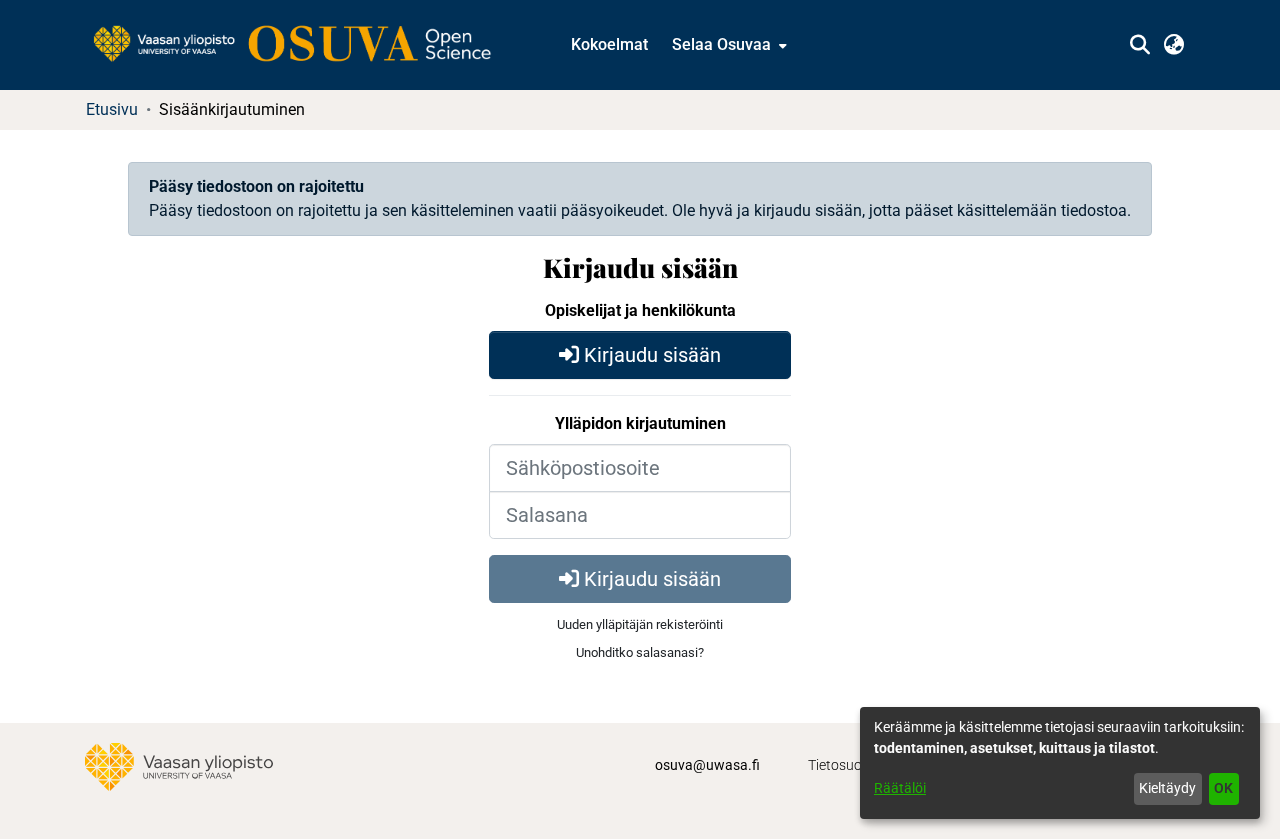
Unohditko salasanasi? (640, 652)
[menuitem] (727, 45)
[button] (1139, 45)
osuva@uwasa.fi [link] (707, 765)
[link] (302, 45)
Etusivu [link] (112, 109)
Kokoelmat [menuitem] (609, 44)
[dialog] (1060, 763)
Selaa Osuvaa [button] (721, 44)
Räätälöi (900, 788)
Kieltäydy (1167, 788)
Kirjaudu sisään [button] (650, 355)
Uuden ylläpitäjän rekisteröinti (640, 624)
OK (1223, 788)
